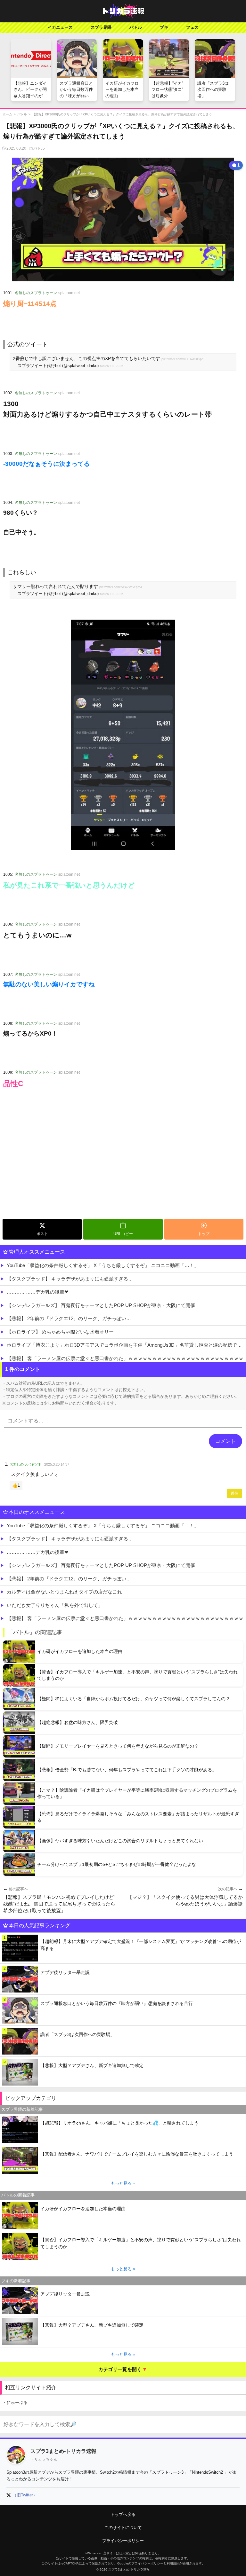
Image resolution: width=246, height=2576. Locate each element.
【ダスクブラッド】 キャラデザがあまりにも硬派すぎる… (70, 1279)
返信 (234, 1493)
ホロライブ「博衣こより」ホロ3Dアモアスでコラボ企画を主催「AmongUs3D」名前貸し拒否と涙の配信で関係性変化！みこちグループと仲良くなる (126, 1345)
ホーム (7, 114)
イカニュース (60, 27)
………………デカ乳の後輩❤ (38, 1292)
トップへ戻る (123, 2514)
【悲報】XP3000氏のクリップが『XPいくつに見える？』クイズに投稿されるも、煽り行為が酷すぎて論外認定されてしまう (122, 114)
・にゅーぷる (15, 2403)
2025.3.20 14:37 (57, 1464)
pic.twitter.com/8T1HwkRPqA (182, 359)
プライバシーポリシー (123, 2541)
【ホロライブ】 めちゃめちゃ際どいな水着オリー (60, 1332)
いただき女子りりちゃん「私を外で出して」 (55, 1605)
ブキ (164, 27)
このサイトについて (123, 2528)
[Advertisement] (123, 1168)
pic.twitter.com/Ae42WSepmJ (121, 587)
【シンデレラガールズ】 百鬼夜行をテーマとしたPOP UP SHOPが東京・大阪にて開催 (101, 1305)
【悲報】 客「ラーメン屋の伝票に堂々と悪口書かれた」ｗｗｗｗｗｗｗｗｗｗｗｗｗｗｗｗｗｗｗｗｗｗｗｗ (125, 1358)
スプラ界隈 (101, 27)
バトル (136, 27)
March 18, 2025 (112, 366)
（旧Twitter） (25, 2495)
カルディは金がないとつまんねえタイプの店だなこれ (64, 1592)
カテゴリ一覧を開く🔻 (123, 2369)
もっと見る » (123, 2183)
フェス (192, 27)
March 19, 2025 (112, 594)
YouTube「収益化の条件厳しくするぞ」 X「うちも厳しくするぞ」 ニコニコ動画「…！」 (103, 1265)
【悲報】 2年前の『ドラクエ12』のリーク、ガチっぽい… (69, 1318)
